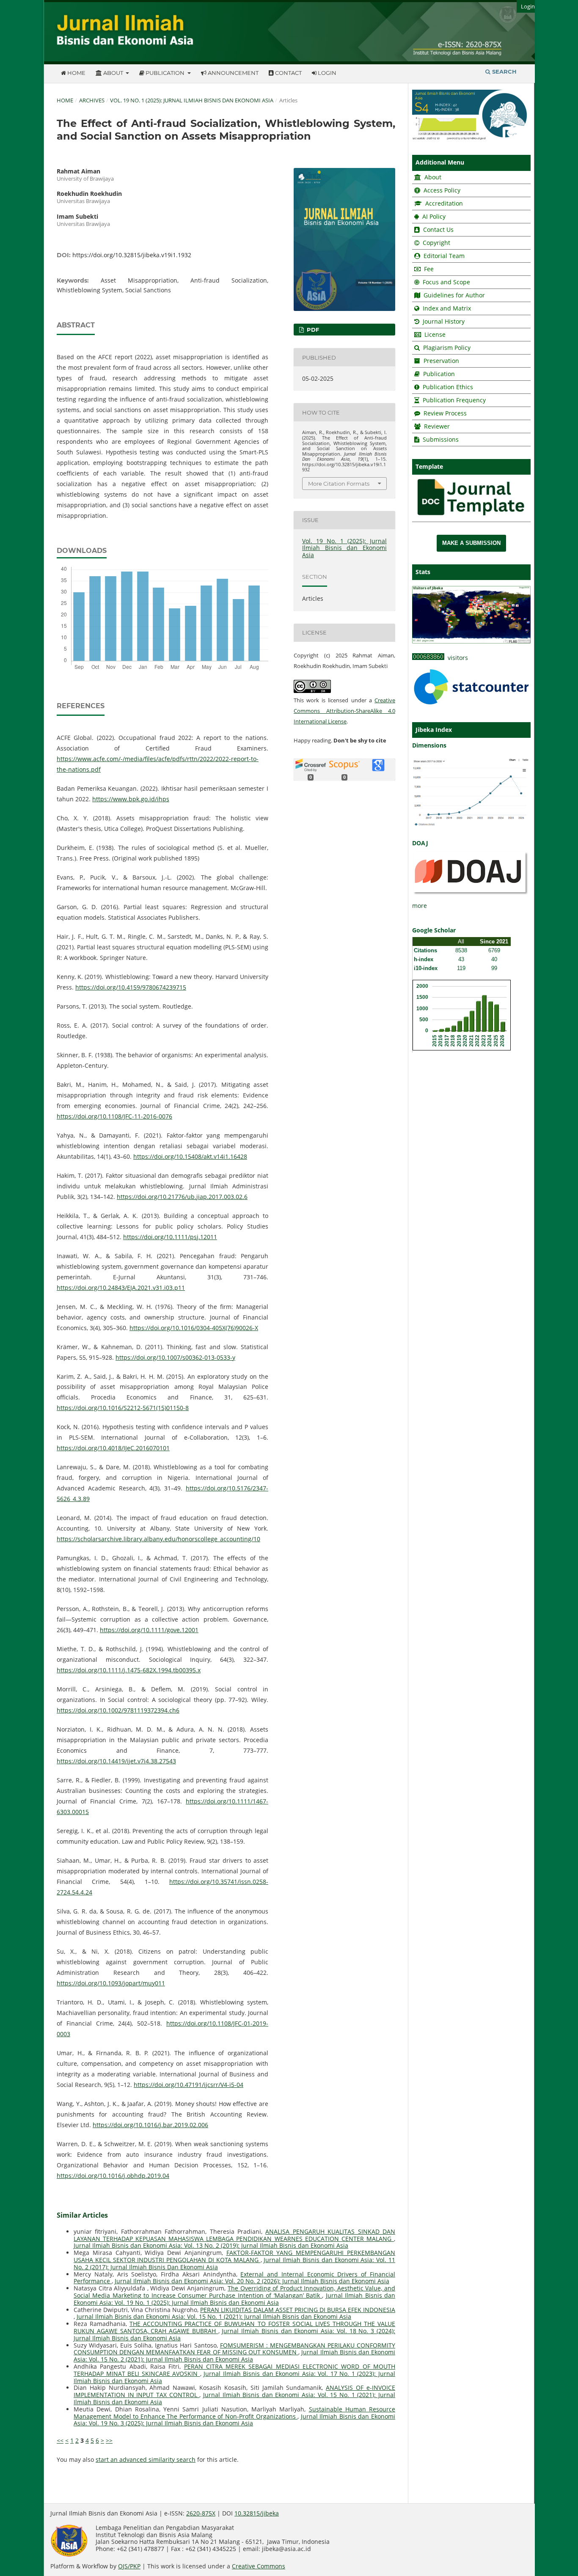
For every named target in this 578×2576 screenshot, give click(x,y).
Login (326, 73)
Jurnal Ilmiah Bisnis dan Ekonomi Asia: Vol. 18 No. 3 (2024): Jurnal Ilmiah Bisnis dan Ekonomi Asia (234, 2334)
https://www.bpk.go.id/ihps (131, 799)
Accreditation (443, 203)
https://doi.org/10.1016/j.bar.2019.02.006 (150, 2125)
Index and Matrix (446, 308)
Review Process (445, 413)
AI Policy (433, 216)
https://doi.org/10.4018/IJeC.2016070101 (113, 1448)
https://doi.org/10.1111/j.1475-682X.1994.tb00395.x (129, 1670)
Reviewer (436, 426)
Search (504, 71)
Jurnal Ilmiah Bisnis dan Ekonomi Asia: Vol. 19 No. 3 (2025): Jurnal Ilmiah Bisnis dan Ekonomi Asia (234, 2420)
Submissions (440, 439)
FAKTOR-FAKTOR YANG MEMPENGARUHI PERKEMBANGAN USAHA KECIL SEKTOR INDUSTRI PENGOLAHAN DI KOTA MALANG (234, 2256)
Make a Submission (471, 543)
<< (60, 2440)
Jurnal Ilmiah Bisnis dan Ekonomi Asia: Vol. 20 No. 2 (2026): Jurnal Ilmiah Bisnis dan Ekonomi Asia (252, 2281)
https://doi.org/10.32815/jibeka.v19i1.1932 (132, 255)
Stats (423, 572)
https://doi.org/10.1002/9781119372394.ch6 (118, 1710)
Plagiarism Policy (447, 348)
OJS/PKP (129, 2566)
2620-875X (201, 2513)
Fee (428, 269)
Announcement (233, 73)
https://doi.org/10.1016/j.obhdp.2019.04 (113, 2176)
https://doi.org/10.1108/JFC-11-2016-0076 (114, 1116)
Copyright (436, 243)
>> (109, 2440)
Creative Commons (259, 2566)
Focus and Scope (446, 282)
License (435, 334)
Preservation (441, 361)
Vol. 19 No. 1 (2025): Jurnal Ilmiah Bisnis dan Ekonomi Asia (192, 100)
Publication (165, 73)
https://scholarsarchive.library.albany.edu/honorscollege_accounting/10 (158, 1539)
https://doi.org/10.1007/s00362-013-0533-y (175, 1357)
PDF (312, 330)
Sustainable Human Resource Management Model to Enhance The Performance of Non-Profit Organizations (234, 2413)
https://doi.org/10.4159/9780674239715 (131, 987)
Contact (288, 73)
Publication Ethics (448, 387)
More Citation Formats (339, 484)
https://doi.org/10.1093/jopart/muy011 (111, 1983)
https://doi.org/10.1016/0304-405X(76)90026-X (194, 1328)
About (113, 73)
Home (76, 73)
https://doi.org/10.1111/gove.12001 (149, 1630)
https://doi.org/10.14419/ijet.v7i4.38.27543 (116, 1761)
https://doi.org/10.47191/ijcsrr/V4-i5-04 (189, 2085)
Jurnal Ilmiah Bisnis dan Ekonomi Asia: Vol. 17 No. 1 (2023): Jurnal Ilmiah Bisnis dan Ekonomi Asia (234, 2377)
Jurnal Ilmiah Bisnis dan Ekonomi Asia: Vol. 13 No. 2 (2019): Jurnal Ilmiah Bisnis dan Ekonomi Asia (211, 2245)
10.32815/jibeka (257, 2513)
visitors (456, 658)
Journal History (443, 321)
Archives (92, 100)
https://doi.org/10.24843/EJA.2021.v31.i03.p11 (121, 1288)
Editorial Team (444, 256)
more (420, 906)
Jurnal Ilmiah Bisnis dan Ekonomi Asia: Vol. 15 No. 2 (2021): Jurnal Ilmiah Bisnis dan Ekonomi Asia (234, 2356)
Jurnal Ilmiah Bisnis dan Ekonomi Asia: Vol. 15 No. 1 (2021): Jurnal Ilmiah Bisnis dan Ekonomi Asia (214, 2316)
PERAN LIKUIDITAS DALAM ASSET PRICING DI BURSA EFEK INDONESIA (298, 2310)
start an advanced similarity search (146, 2459)
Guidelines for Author (454, 295)
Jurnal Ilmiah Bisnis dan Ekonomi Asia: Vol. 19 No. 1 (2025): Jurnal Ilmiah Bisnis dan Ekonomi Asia (234, 2299)
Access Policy (441, 190)
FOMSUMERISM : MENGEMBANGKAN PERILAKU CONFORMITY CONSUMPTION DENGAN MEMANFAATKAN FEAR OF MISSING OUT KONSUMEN (234, 2349)
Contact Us (438, 230)
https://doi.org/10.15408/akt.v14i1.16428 (190, 1156)
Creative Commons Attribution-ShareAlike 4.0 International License (344, 711)
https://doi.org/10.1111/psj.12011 (170, 1237)
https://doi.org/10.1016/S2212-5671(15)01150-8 (123, 1408)
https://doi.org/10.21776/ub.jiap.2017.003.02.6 (182, 1197)
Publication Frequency (454, 400)
